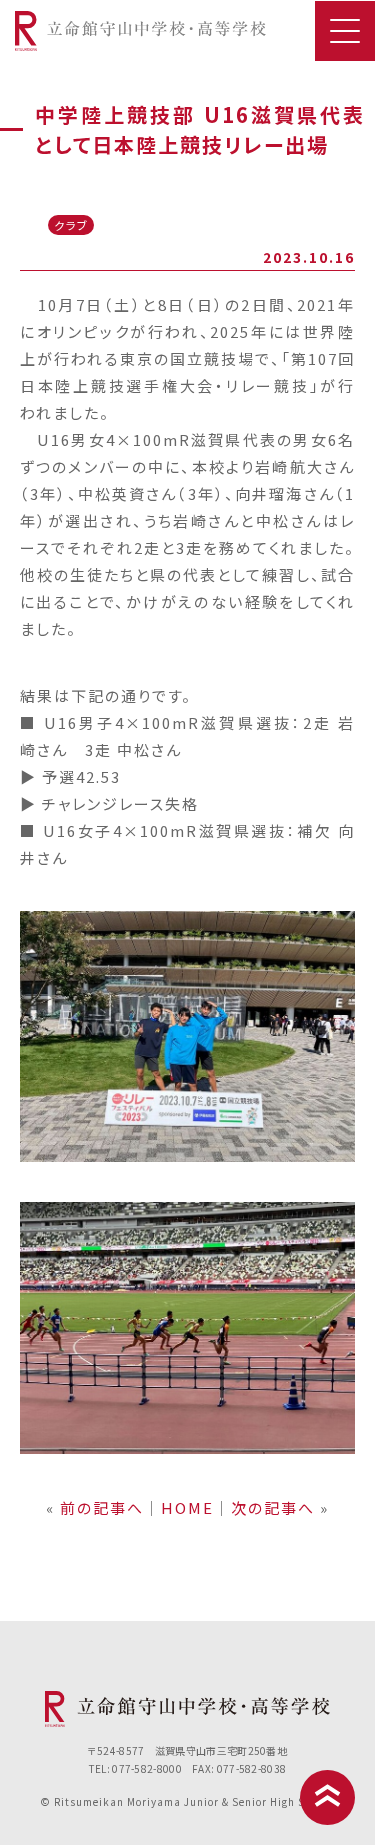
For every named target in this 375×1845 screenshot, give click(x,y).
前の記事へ (102, 1507)
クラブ (71, 225)
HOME (187, 1507)
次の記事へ (273, 1507)
